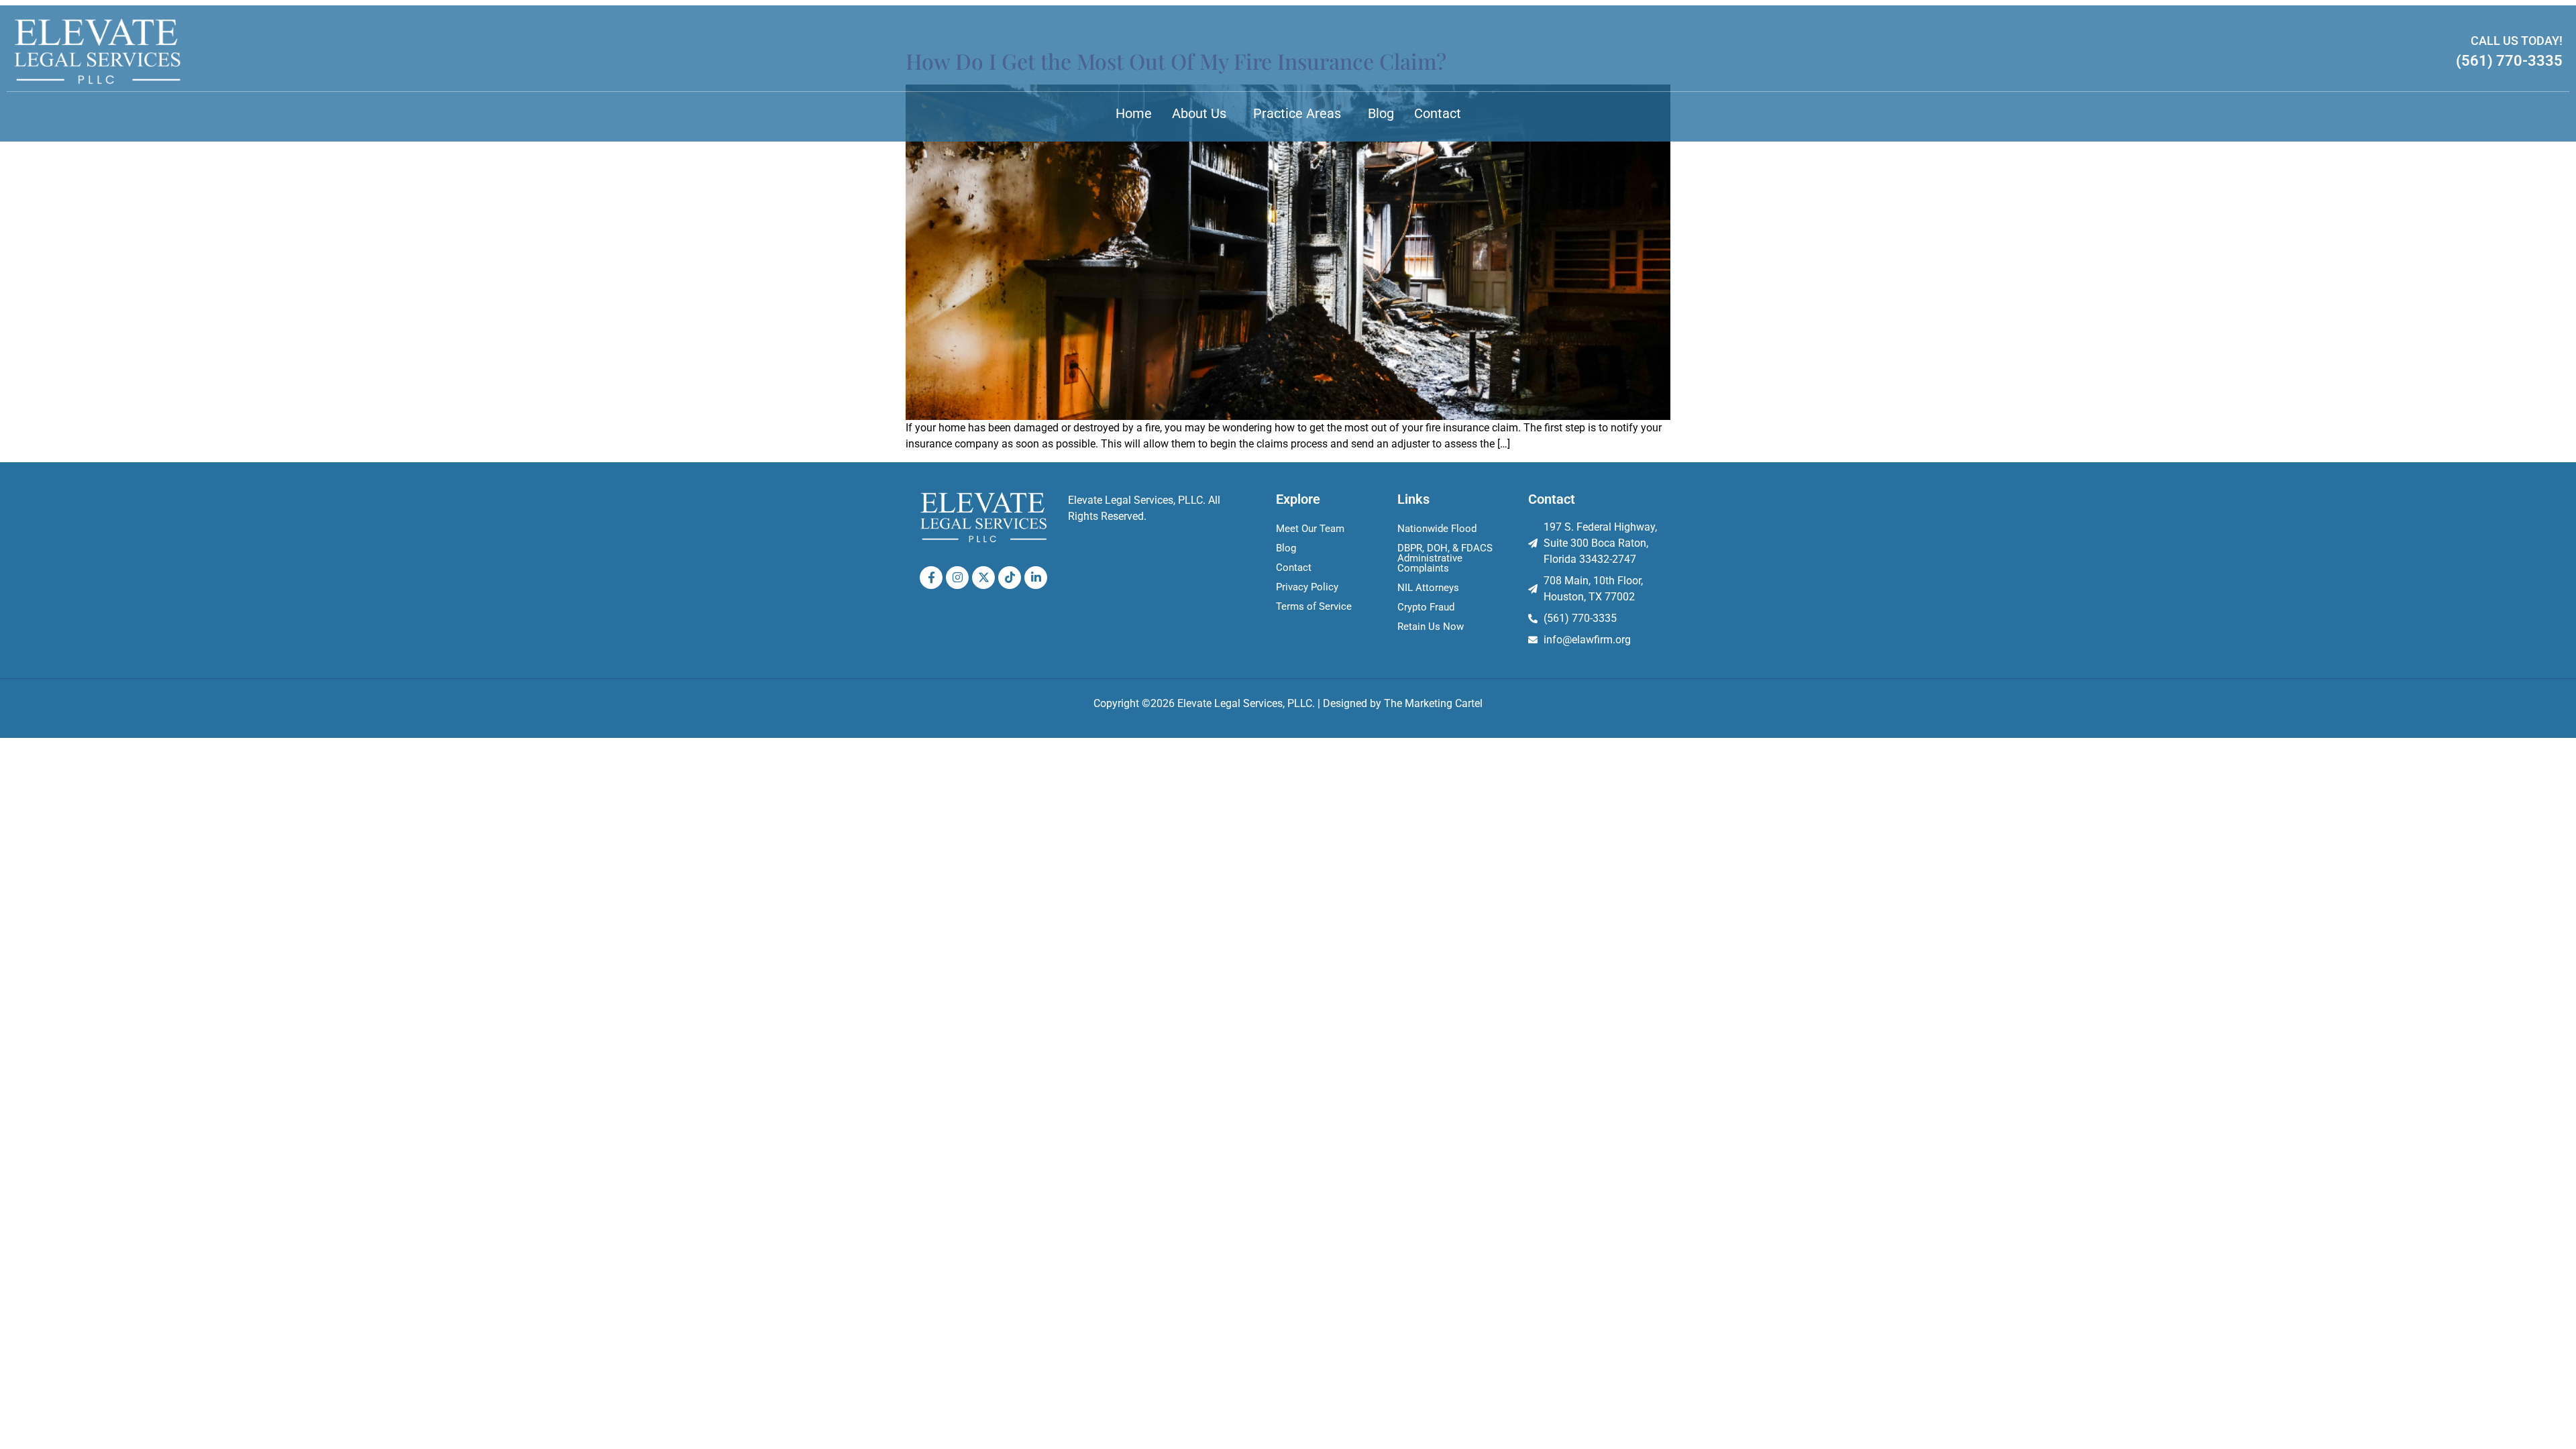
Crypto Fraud (1426, 607)
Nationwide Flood (1437, 529)
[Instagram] (957, 578)
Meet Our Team (1310, 529)
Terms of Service (1314, 606)
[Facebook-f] (931, 578)
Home (1134, 113)
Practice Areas (1297, 113)
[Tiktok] (1010, 578)
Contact (1438, 113)
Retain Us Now (1431, 627)
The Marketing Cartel (1433, 703)
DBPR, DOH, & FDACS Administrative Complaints (1445, 558)
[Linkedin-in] (1036, 578)
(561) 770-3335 (2509, 61)
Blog (1381, 113)
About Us (1199, 113)
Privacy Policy (1307, 587)
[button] (1202, 113)
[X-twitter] (983, 578)
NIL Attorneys (1428, 588)
